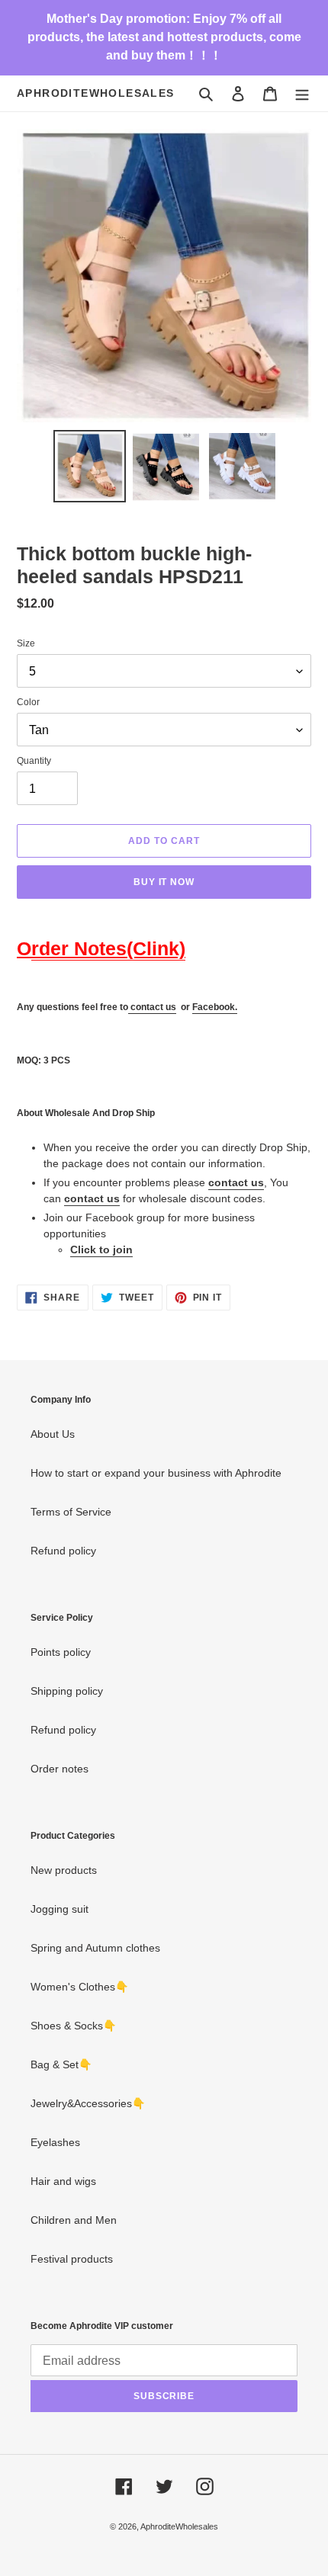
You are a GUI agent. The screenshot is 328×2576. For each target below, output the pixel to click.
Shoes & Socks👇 (73, 2026)
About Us (53, 1434)
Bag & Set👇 (61, 2064)
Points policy (61, 1652)
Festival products (72, 2259)
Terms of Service (71, 1512)
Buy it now (164, 882)
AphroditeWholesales (96, 93)
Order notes (59, 1769)
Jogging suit (59, 1909)
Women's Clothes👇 (79, 1987)
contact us (153, 1007)
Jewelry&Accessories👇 (88, 2103)
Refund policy (63, 1551)
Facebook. (215, 1007)
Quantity (34, 761)
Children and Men (74, 2220)
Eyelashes (55, 2142)
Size (26, 643)
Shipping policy (67, 1691)
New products (64, 1870)
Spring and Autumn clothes (95, 1948)
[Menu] (302, 93)
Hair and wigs (63, 2181)
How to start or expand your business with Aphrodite (156, 1473)
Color (28, 702)
